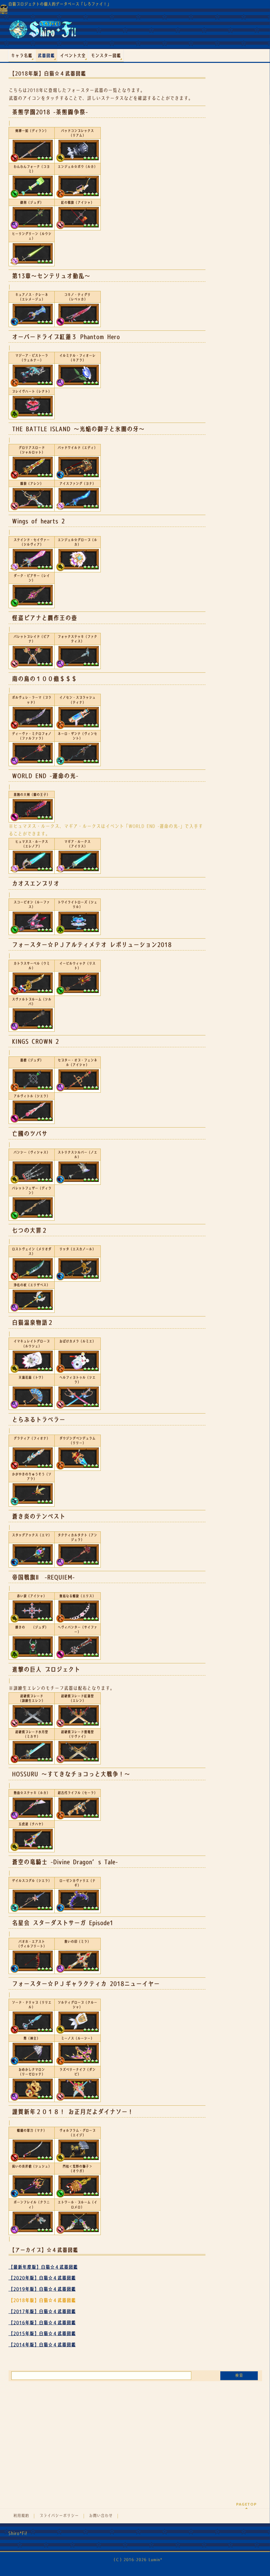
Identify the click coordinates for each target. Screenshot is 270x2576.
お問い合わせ (101, 2516)
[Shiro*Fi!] (42, 32)
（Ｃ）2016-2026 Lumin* (137, 2560)
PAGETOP (246, 2504)
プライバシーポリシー (59, 2516)
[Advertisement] (135, 2434)
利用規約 (21, 2516)
